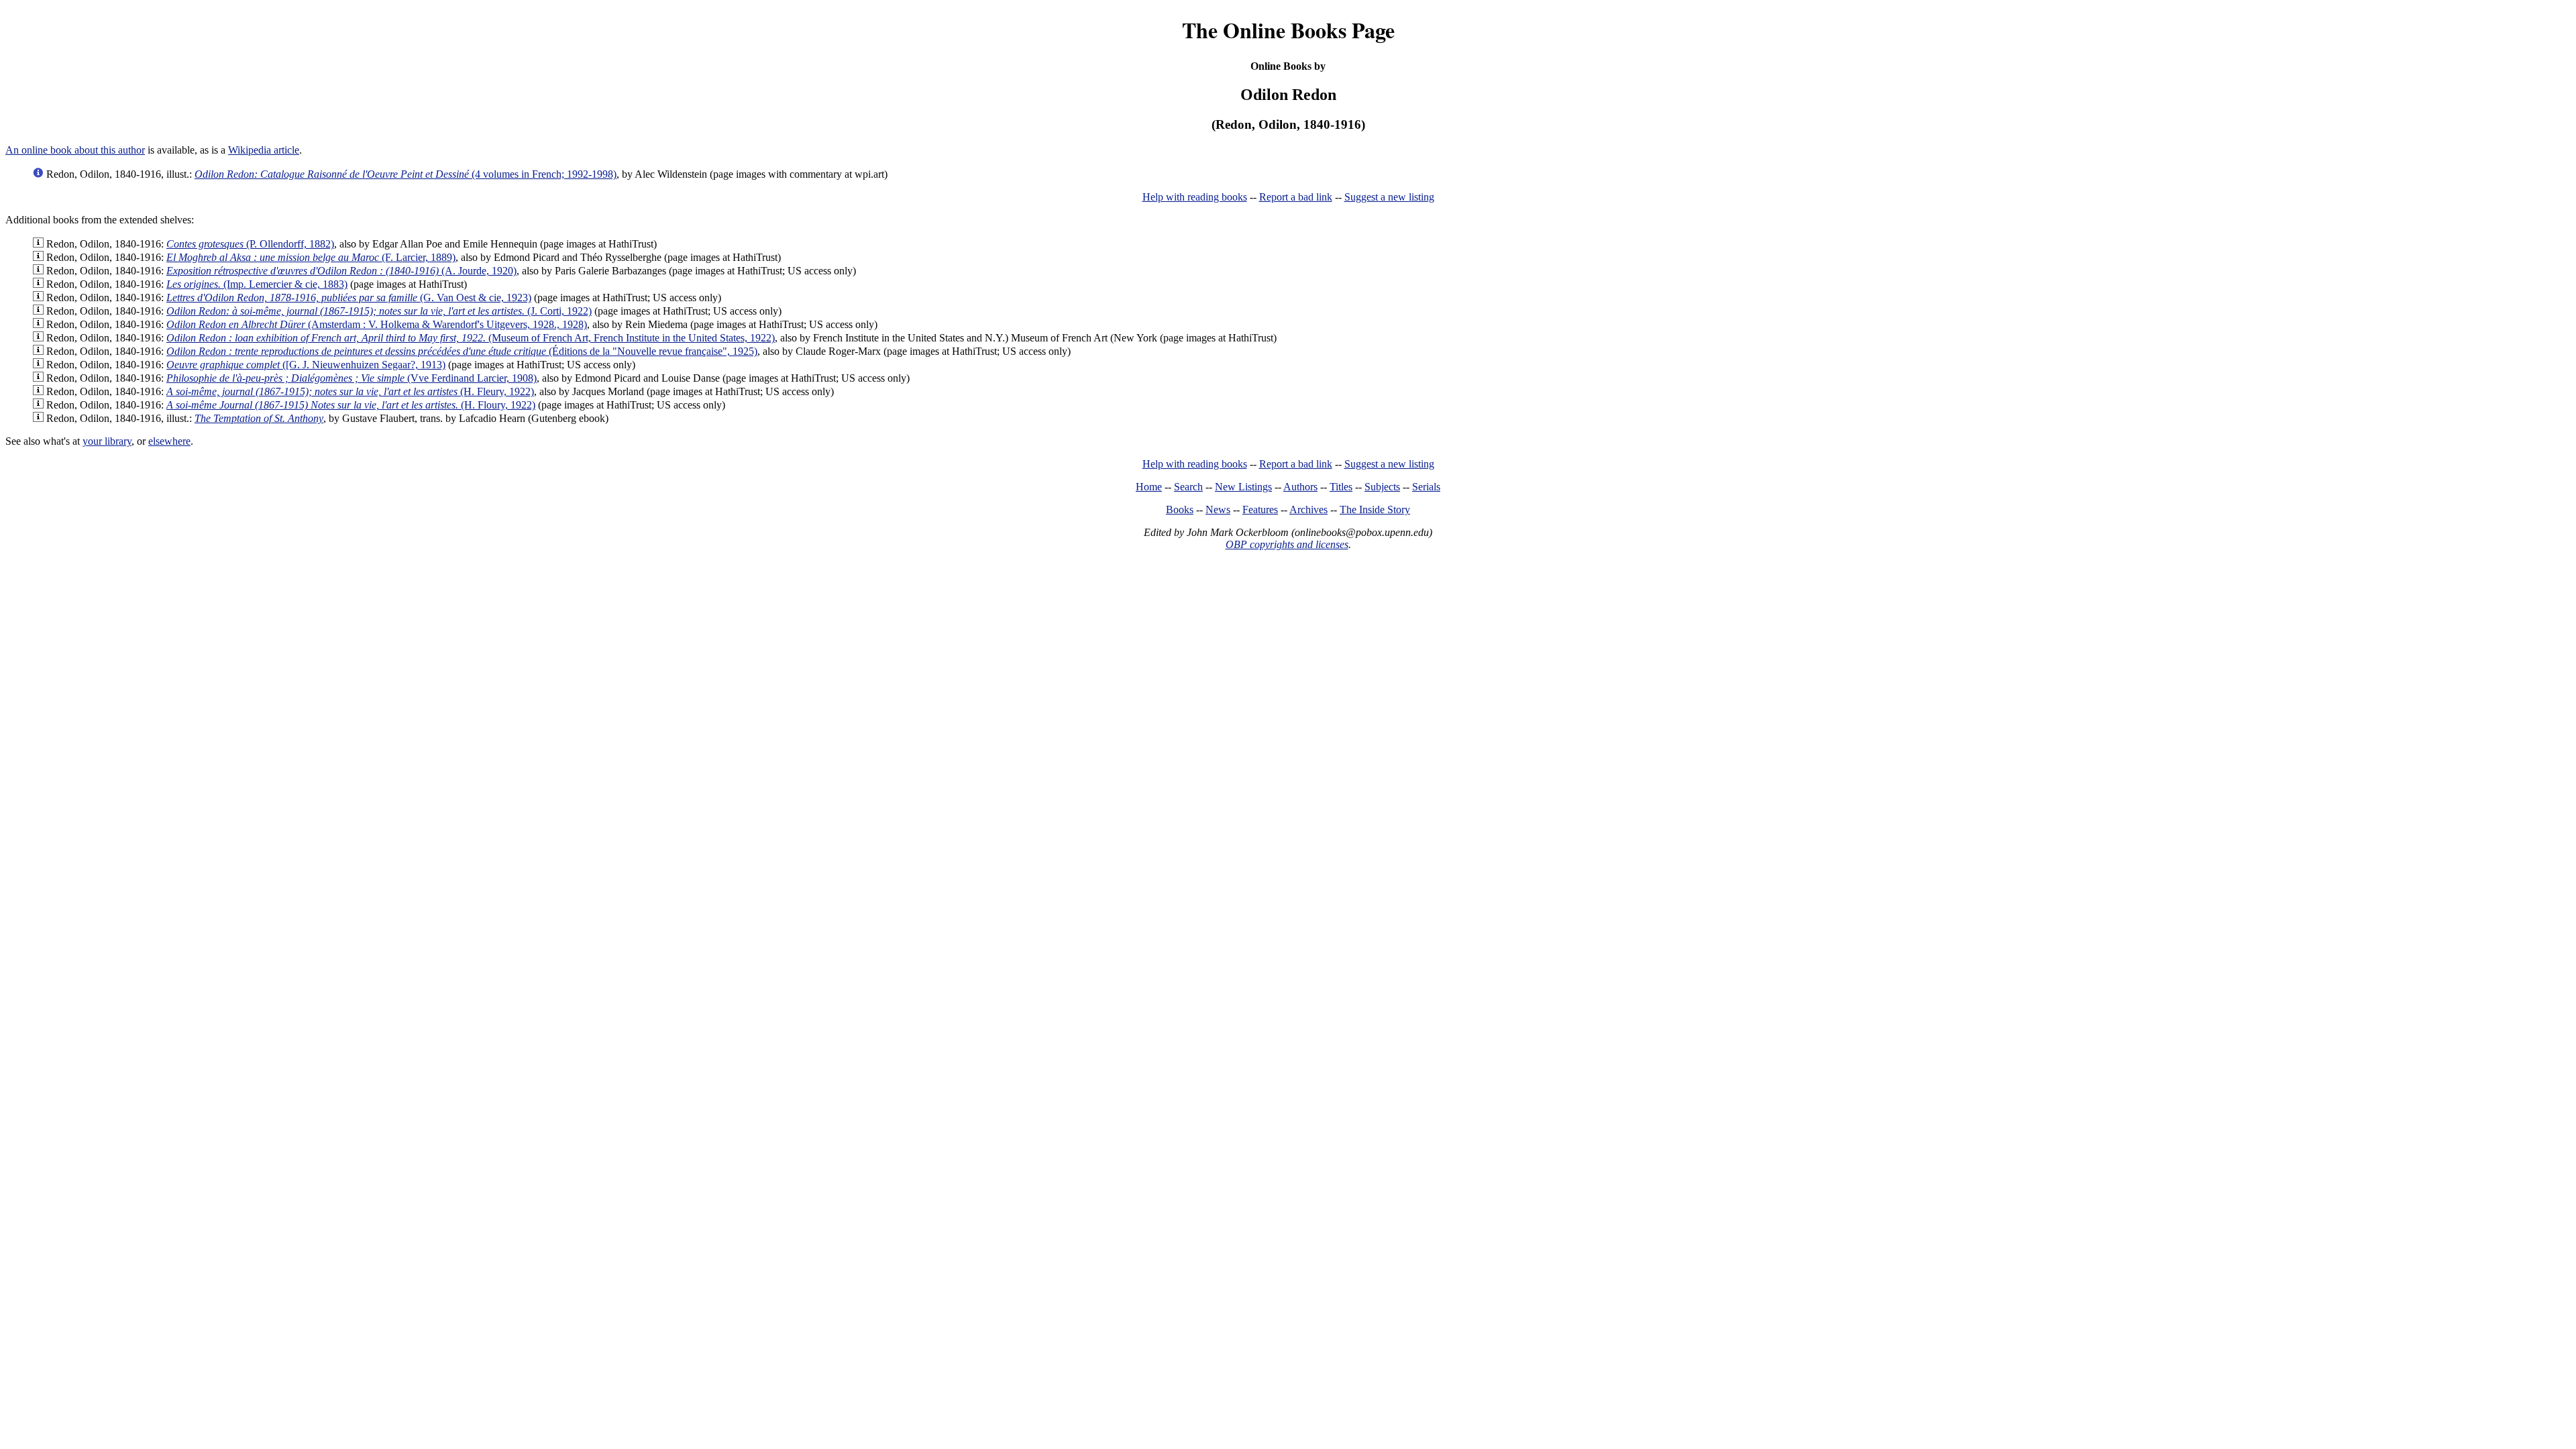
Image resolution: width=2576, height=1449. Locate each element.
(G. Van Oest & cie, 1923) (349, 298)
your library (107, 441)
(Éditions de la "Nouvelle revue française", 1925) (462, 351)
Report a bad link (1296, 197)
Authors (1300, 487)
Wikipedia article (264, 150)
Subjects (1382, 487)
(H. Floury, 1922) (351, 405)
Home (1149, 487)
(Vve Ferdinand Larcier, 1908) (352, 378)
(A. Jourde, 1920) (341, 271)
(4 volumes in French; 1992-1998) (406, 174)
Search (1188, 487)
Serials (1426, 487)
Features (1260, 509)
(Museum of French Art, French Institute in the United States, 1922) (471, 338)
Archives (1308, 509)
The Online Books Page (1288, 30)
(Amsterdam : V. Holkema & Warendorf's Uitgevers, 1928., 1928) (377, 324)
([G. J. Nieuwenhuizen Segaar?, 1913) (306, 365)
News (1218, 509)
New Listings (1243, 487)
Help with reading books (1195, 197)
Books (1180, 509)
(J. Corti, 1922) (379, 311)
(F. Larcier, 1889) (311, 257)
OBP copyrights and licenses (1287, 544)
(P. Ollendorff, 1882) (250, 244)
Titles (1341, 487)
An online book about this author (75, 150)
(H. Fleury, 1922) (350, 391)
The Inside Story (1375, 509)
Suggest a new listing (1389, 197)
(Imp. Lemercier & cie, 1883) (257, 284)
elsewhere (169, 441)
